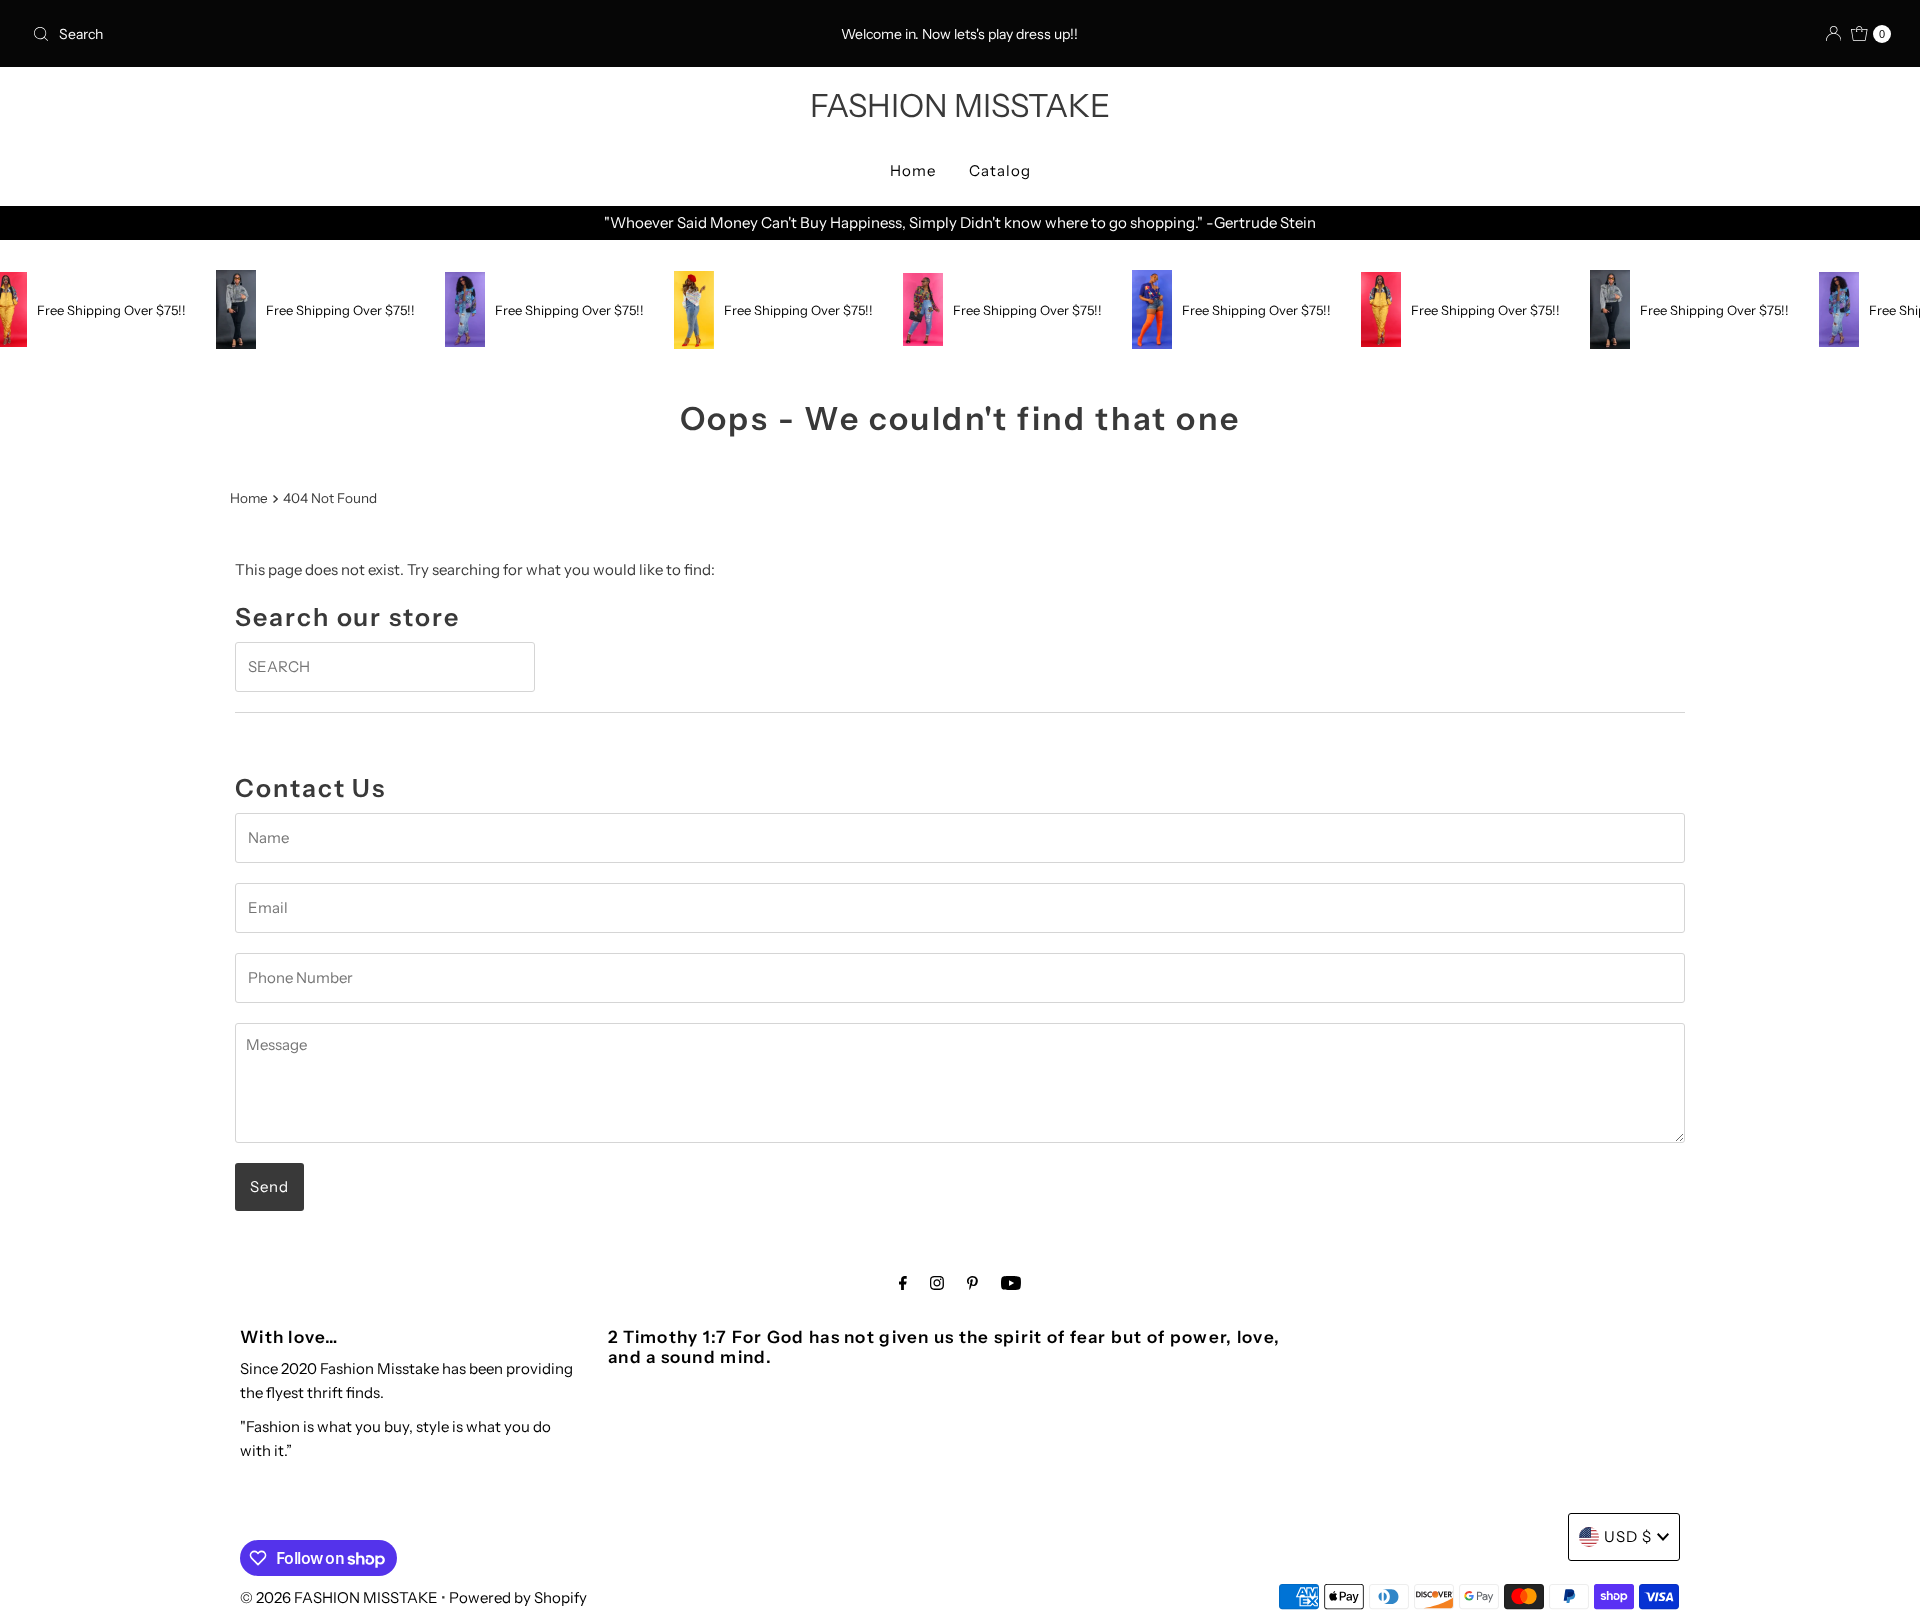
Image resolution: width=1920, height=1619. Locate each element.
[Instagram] (937, 1283)
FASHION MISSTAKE (960, 105)
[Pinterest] (972, 1283)
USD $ (1628, 1536)
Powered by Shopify (518, 1597)
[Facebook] (903, 1283)
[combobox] (330, 34)
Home (913, 170)
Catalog (1000, 170)
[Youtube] (1011, 1283)
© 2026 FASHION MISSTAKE (339, 1597)
